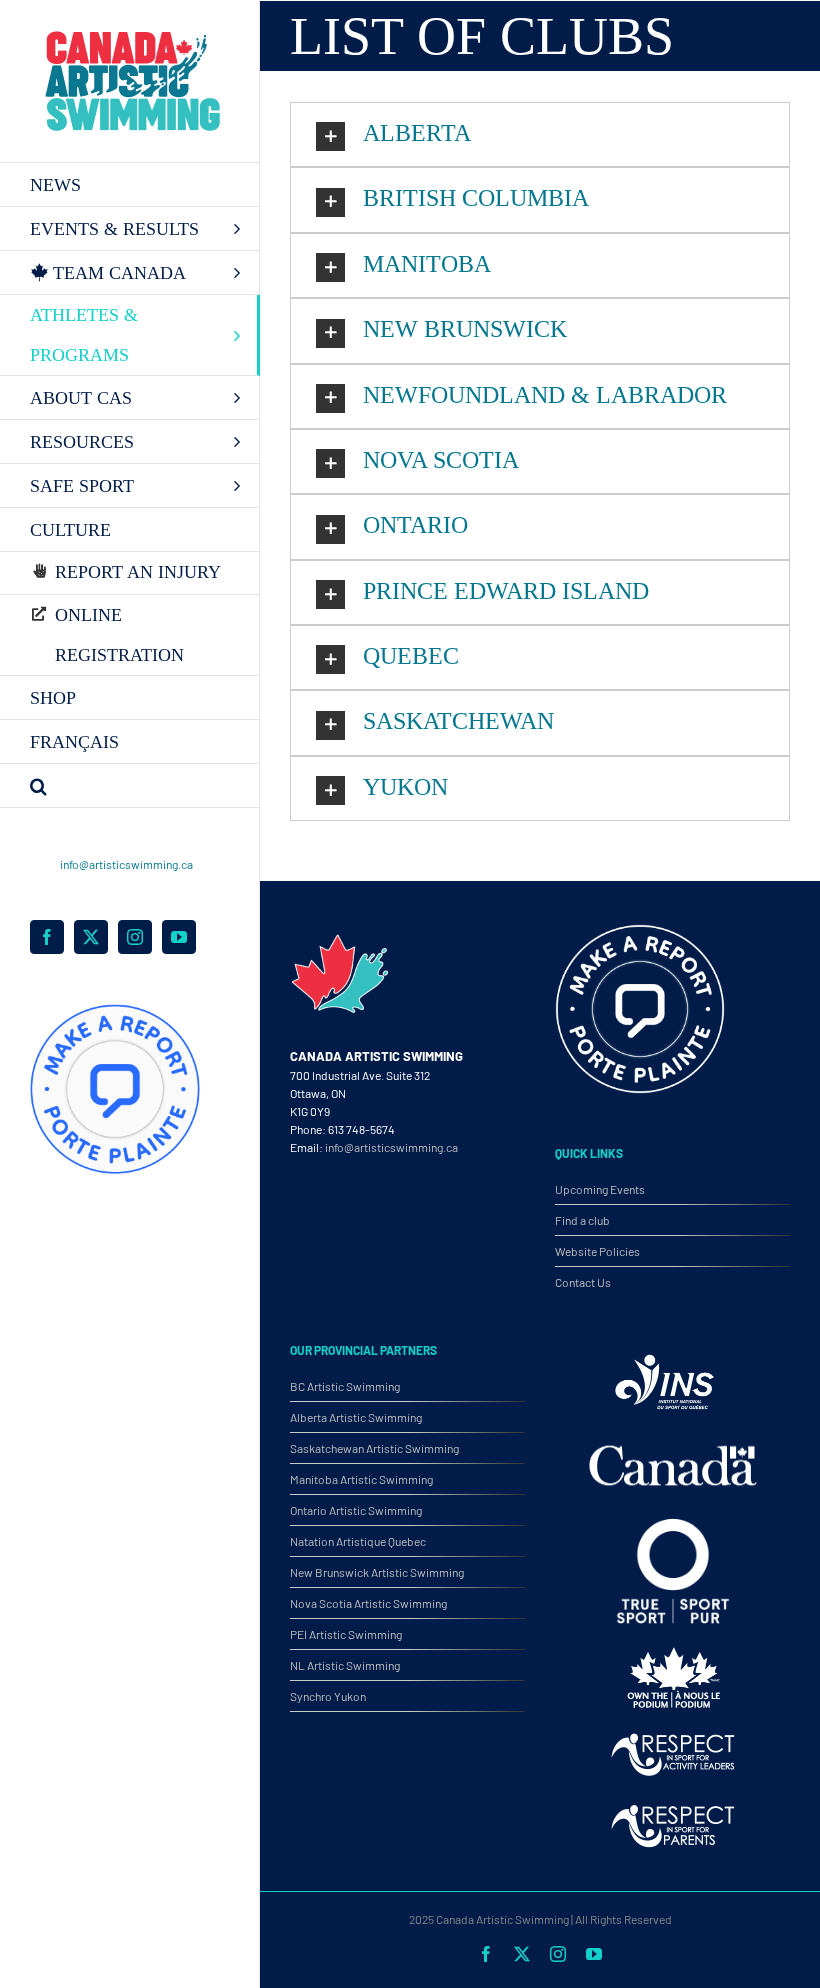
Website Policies (597, 1251)
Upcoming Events (600, 1189)
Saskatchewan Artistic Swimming (374, 1448)
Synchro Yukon (328, 1696)
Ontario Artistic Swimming (356, 1510)
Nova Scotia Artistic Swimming (368, 1603)
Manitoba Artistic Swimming (361, 1479)
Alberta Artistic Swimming (356, 1417)
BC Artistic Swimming (345, 1386)
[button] (130, 786)
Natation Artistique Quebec (358, 1541)
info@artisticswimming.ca (126, 864)
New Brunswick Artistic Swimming (377, 1572)
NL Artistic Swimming (345, 1665)
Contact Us (583, 1282)
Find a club (582, 1220)
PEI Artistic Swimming (346, 1634)
